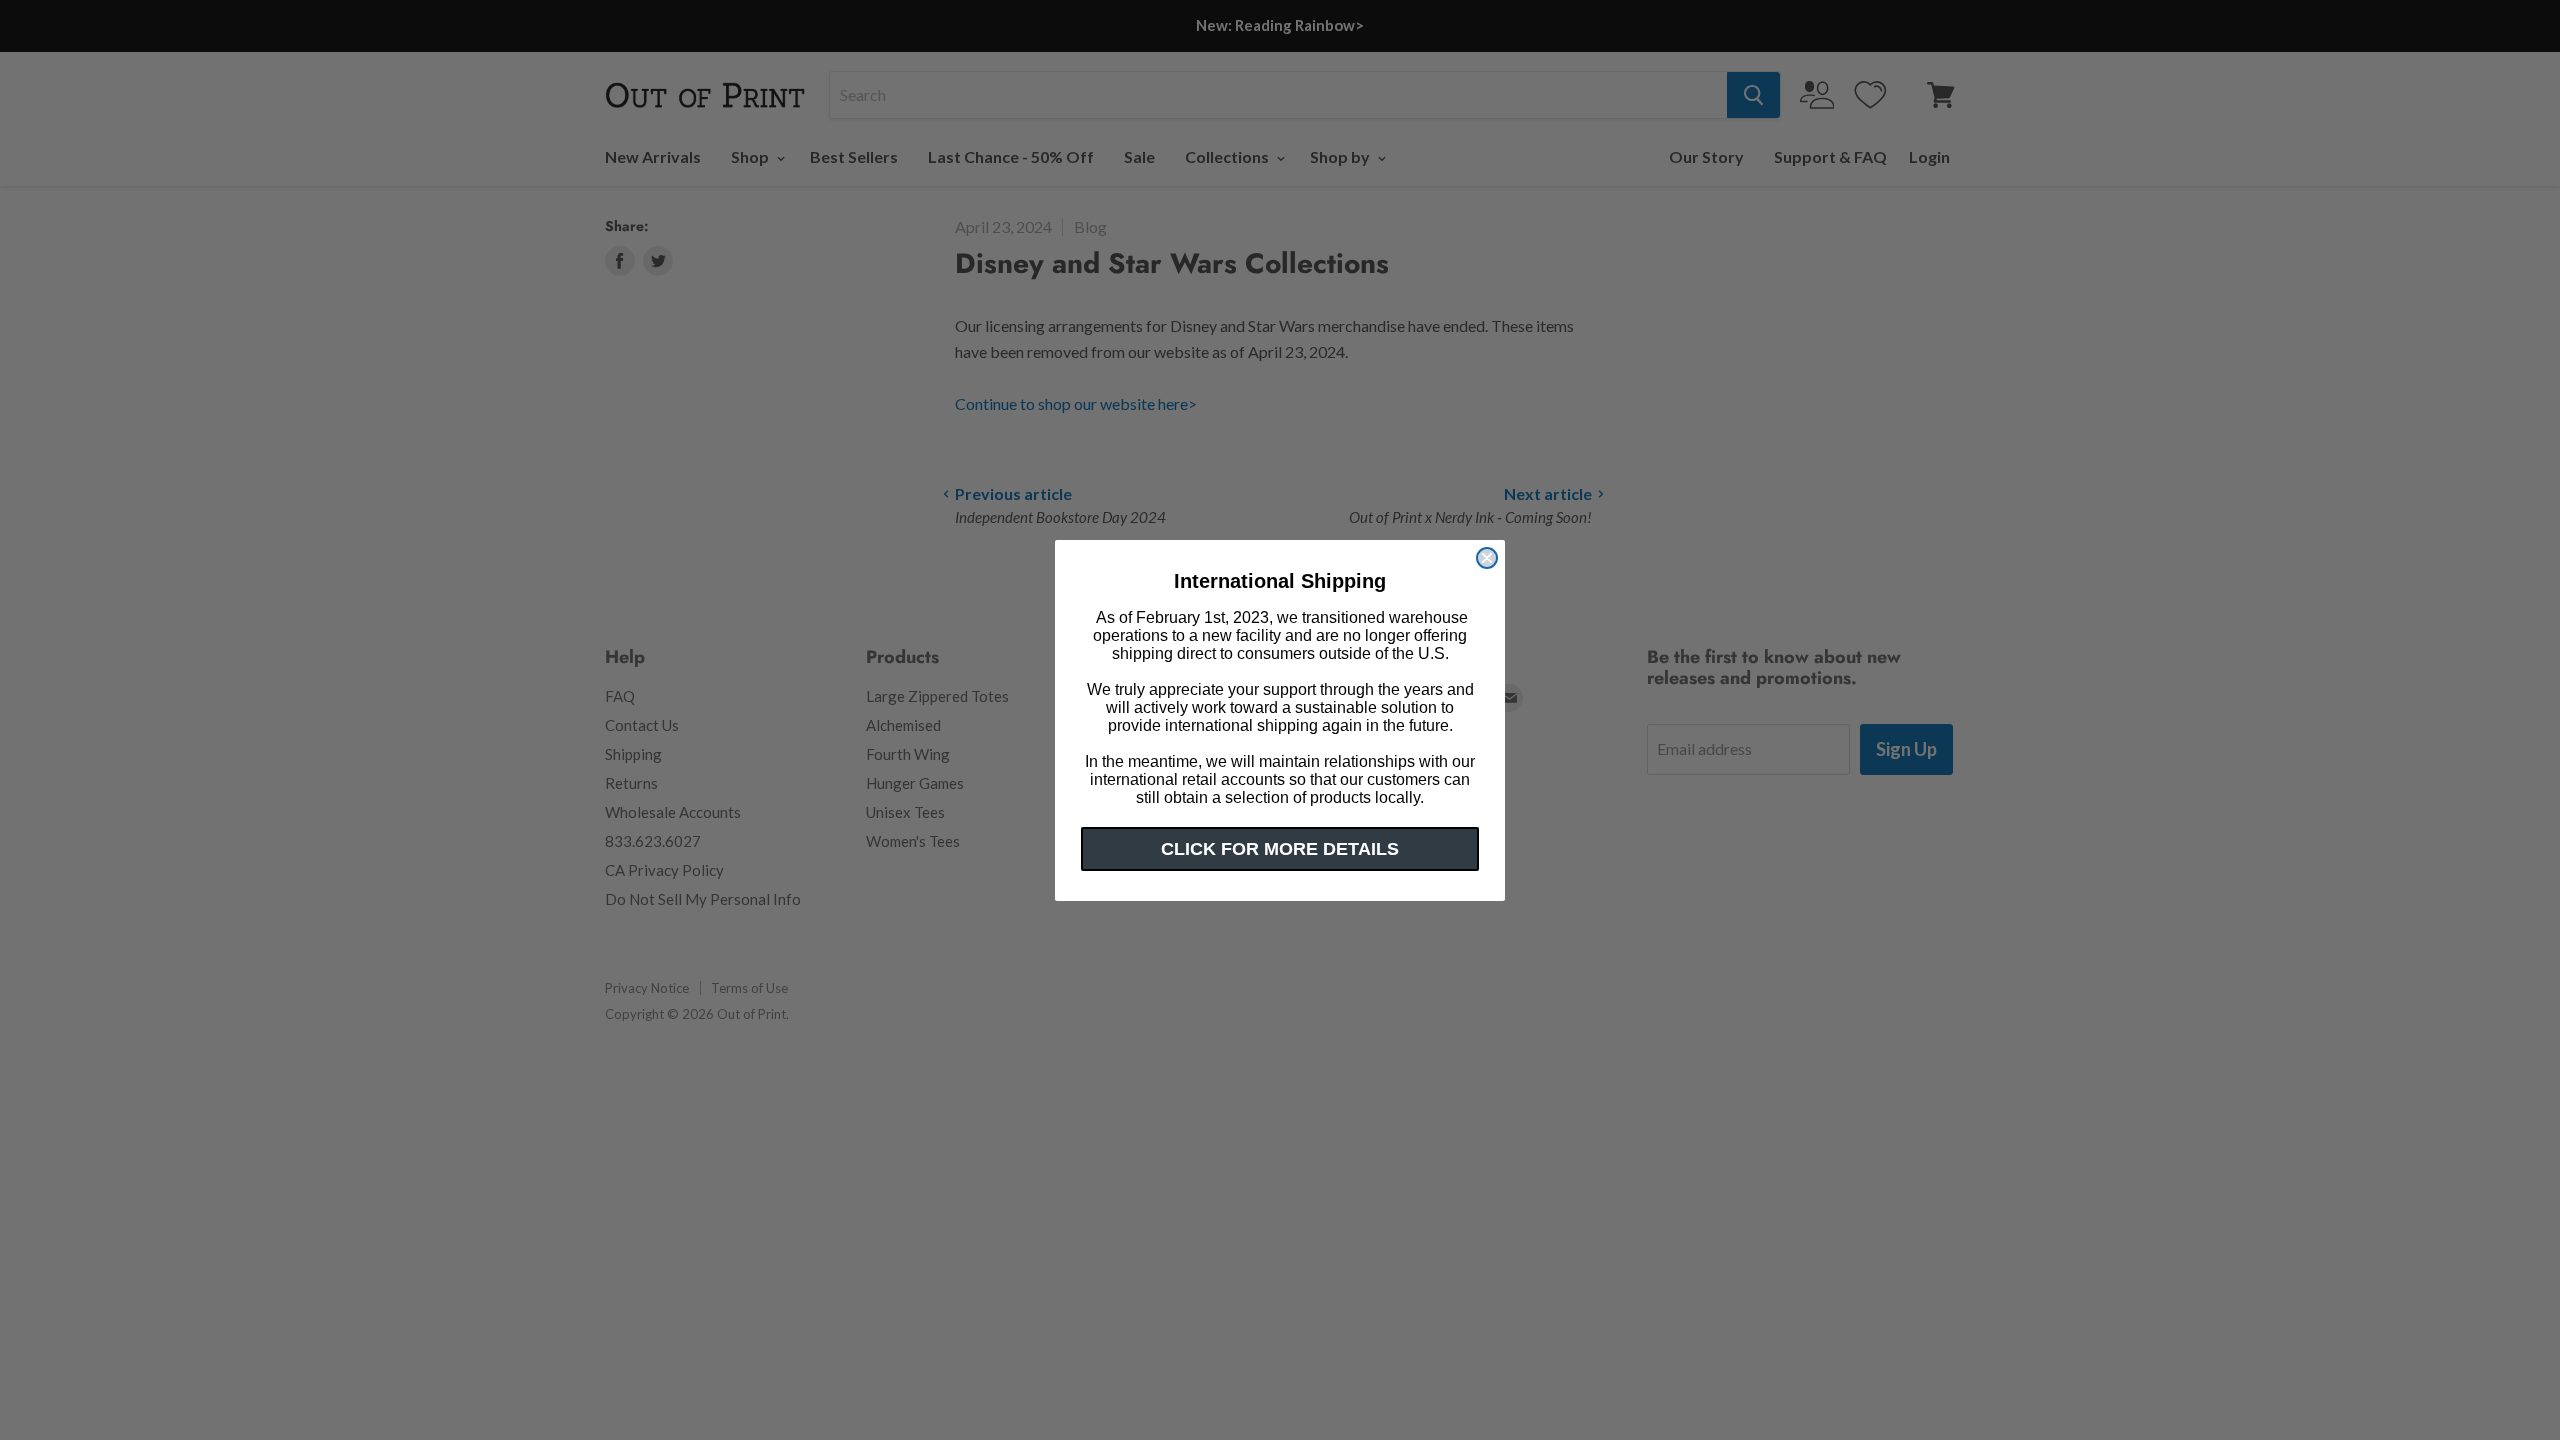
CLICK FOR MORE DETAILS (1280, 849)
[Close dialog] (1487, 558)
